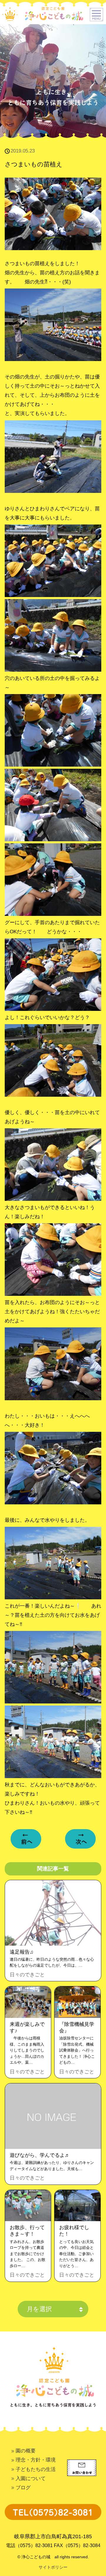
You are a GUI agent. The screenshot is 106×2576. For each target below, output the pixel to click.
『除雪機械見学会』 (77, 2027)
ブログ (23, 2488)
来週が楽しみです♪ (27, 2027)
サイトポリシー (53, 2567)
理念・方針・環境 (36, 2460)
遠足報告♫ (22, 1952)
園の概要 (26, 2451)
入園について (31, 2478)
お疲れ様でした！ (74, 2231)
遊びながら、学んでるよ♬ (40, 2155)
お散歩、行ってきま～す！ (27, 2231)
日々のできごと (27, 1975)
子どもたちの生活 (36, 2469)
